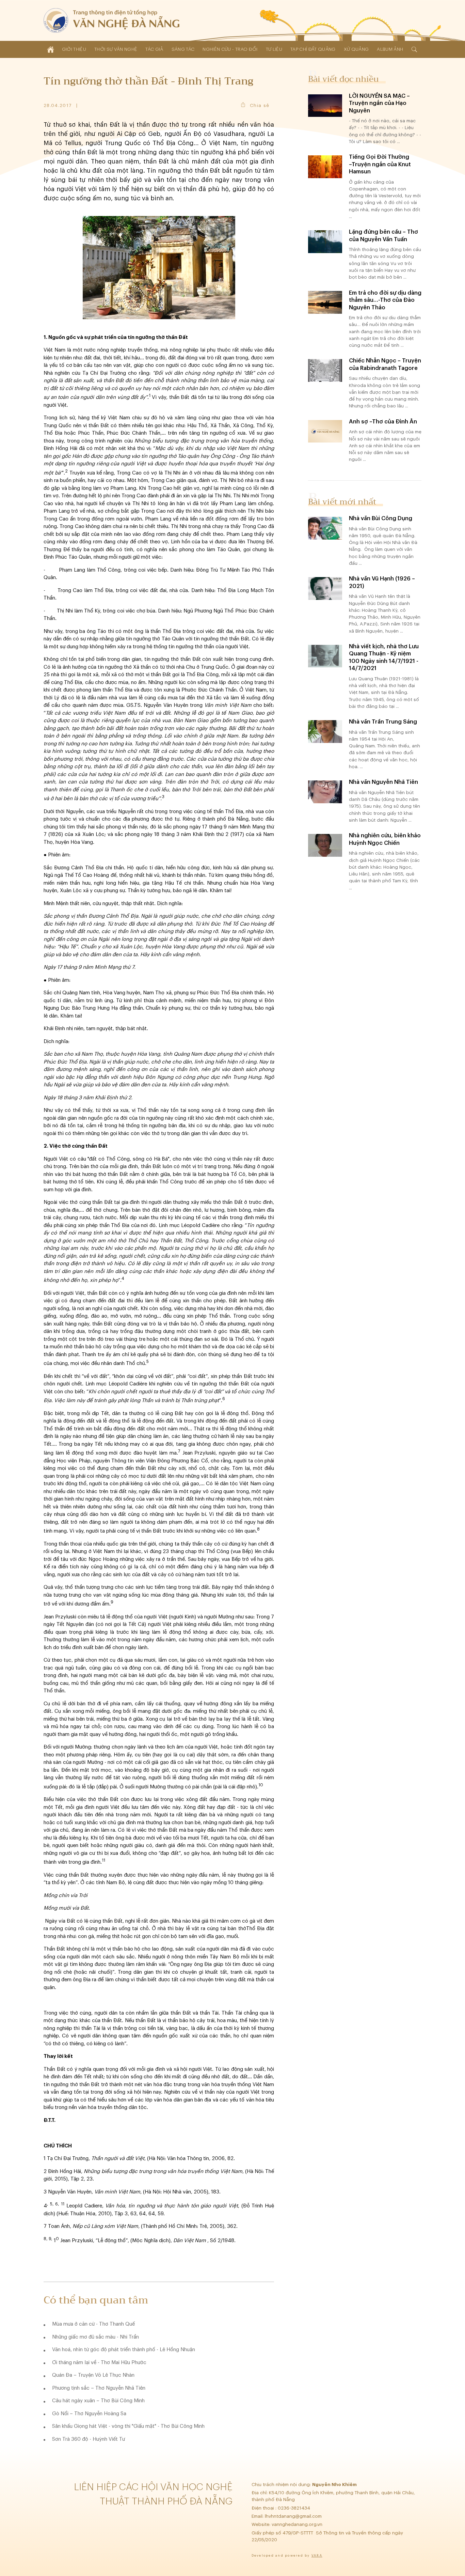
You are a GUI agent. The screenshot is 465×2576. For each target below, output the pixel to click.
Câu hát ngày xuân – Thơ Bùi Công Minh (98, 2401)
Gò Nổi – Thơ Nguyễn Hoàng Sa (89, 2414)
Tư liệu (274, 49)
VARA (317, 2556)
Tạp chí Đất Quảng (313, 49)
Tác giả (154, 49)
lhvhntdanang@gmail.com (294, 2516)
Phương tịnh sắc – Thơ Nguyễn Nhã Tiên (99, 2388)
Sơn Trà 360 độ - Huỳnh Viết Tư (89, 2439)
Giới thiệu (74, 49)
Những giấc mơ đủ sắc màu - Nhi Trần (95, 2337)
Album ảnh (390, 49)
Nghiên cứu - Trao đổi (230, 49)
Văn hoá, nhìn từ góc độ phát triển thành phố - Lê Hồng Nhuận (124, 2350)
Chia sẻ (260, 105)
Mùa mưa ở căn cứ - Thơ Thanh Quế (93, 2324)
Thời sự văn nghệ (116, 49)
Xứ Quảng (356, 49)
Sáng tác (183, 49)
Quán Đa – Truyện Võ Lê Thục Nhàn (93, 2375)
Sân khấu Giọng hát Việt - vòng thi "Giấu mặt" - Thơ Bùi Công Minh (128, 2426)
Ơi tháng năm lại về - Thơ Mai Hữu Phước (99, 2363)
